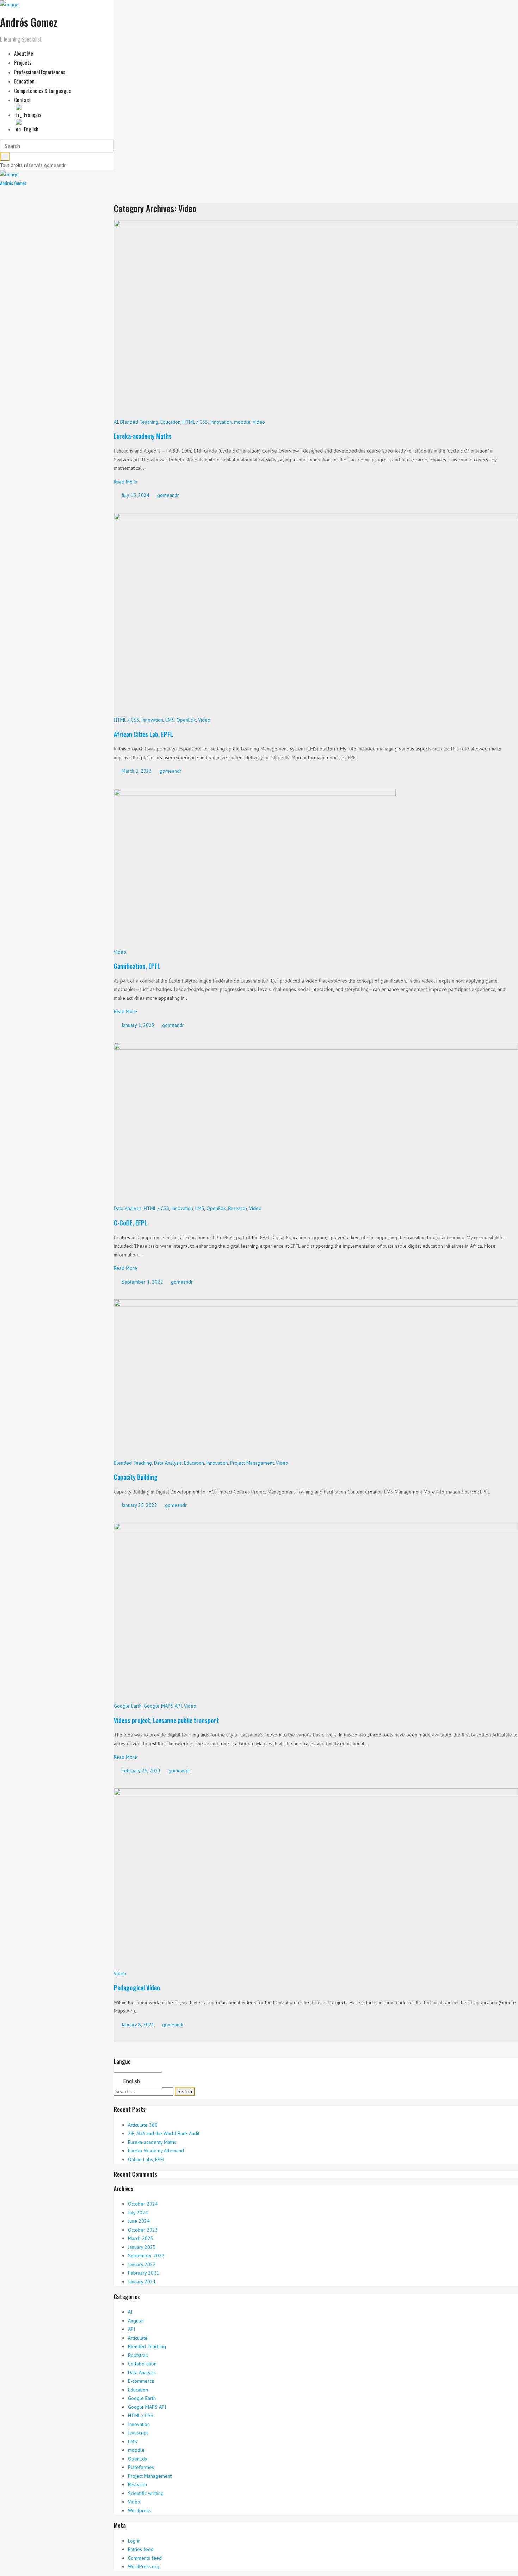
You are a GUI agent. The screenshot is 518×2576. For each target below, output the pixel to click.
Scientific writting (146, 2493)
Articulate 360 (143, 2125)
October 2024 (143, 2204)
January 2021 (142, 2282)
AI (116, 422)
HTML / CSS (195, 422)
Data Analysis (128, 1208)
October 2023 (143, 2230)
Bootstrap (138, 2355)
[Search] (5, 157)
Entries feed (141, 2549)
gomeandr (167, 495)
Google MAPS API (163, 1706)
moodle (242, 422)
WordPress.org (144, 2566)
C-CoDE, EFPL (131, 1223)
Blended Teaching (139, 422)
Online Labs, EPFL (147, 2159)
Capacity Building (136, 1477)
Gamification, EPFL (137, 966)
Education (170, 422)
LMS (170, 720)
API (131, 2329)
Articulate (138, 2338)
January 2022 (142, 2264)
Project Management (252, 1463)
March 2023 (141, 2238)
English (131, 2081)
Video (259, 422)
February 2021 (144, 2273)
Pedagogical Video (137, 1988)
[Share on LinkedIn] (134, 506)
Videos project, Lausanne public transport (166, 1720)
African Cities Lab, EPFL (143, 734)
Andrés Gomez (13, 183)
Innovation (221, 422)
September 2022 (146, 2256)
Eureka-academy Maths (143, 436)
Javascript (138, 2433)
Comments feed (145, 2558)
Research (238, 1208)
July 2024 (138, 2213)
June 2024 (139, 2221)
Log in (134, 2541)
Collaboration (142, 2364)
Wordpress (139, 2510)
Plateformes (141, 2467)
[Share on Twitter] (121, 506)
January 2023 (142, 2247)
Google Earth (128, 1706)
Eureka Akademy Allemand (156, 2151)
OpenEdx (186, 720)
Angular (136, 2321)
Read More (125, 482)
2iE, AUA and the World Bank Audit (164, 2133)
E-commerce (141, 2381)
